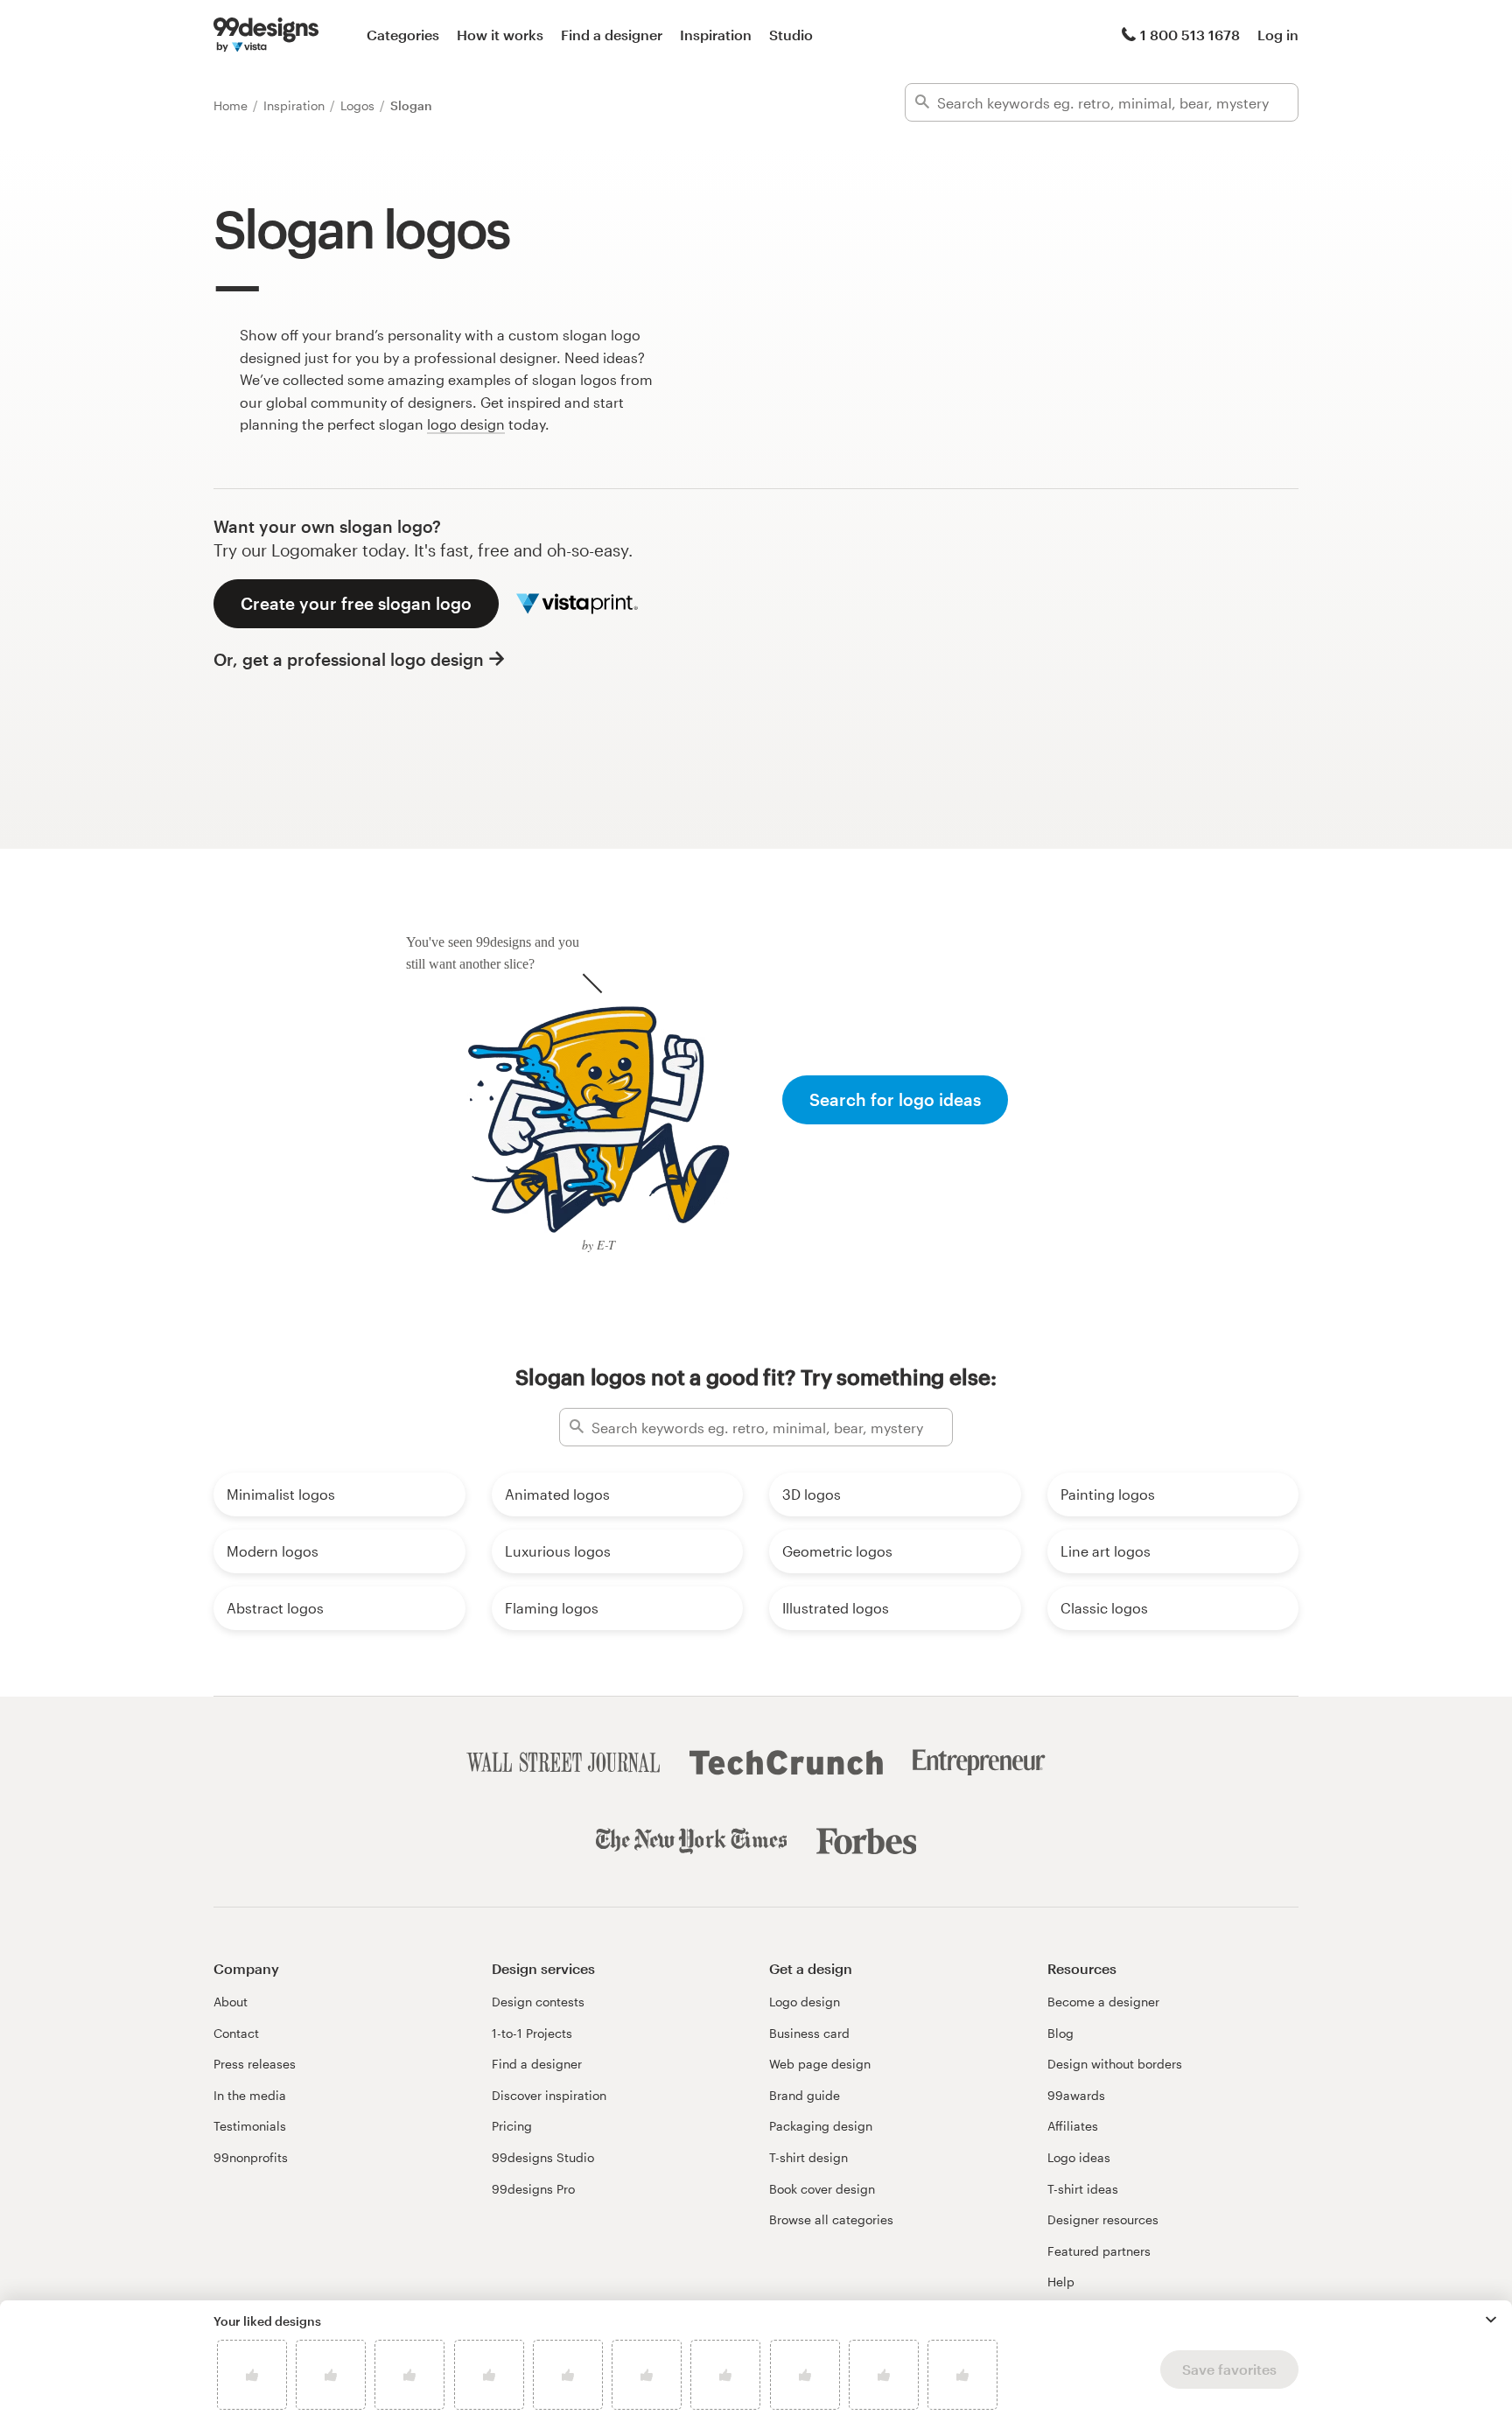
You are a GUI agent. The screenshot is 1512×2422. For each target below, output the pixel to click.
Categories (403, 35)
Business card (809, 2033)
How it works (500, 35)
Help (1061, 2282)
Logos (359, 105)
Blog (1060, 2033)
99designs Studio (543, 2157)
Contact (236, 2033)
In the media (250, 2095)
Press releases (255, 2064)
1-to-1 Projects (532, 2033)
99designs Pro (533, 2189)
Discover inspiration (549, 2095)
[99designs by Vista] (266, 35)
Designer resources (1103, 2219)
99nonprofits (251, 2157)
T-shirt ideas (1083, 2189)
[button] (1491, 2320)
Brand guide (805, 2095)
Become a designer (1103, 2002)
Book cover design (822, 2189)
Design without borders (1115, 2064)
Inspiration (716, 35)
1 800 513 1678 (1190, 35)
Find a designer (612, 35)
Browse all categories (831, 2219)
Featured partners (1099, 2251)
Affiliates (1073, 2126)
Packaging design (821, 2126)
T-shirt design (808, 2157)
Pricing (512, 2126)
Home (232, 105)
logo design (466, 424)
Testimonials (250, 2126)
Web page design (820, 2064)
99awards (1076, 2095)
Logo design (805, 2002)
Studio (791, 35)
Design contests (538, 2002)
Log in (1278, 35)
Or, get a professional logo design (349, 659)
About (231, 2002)
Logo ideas (1079, 2157)
